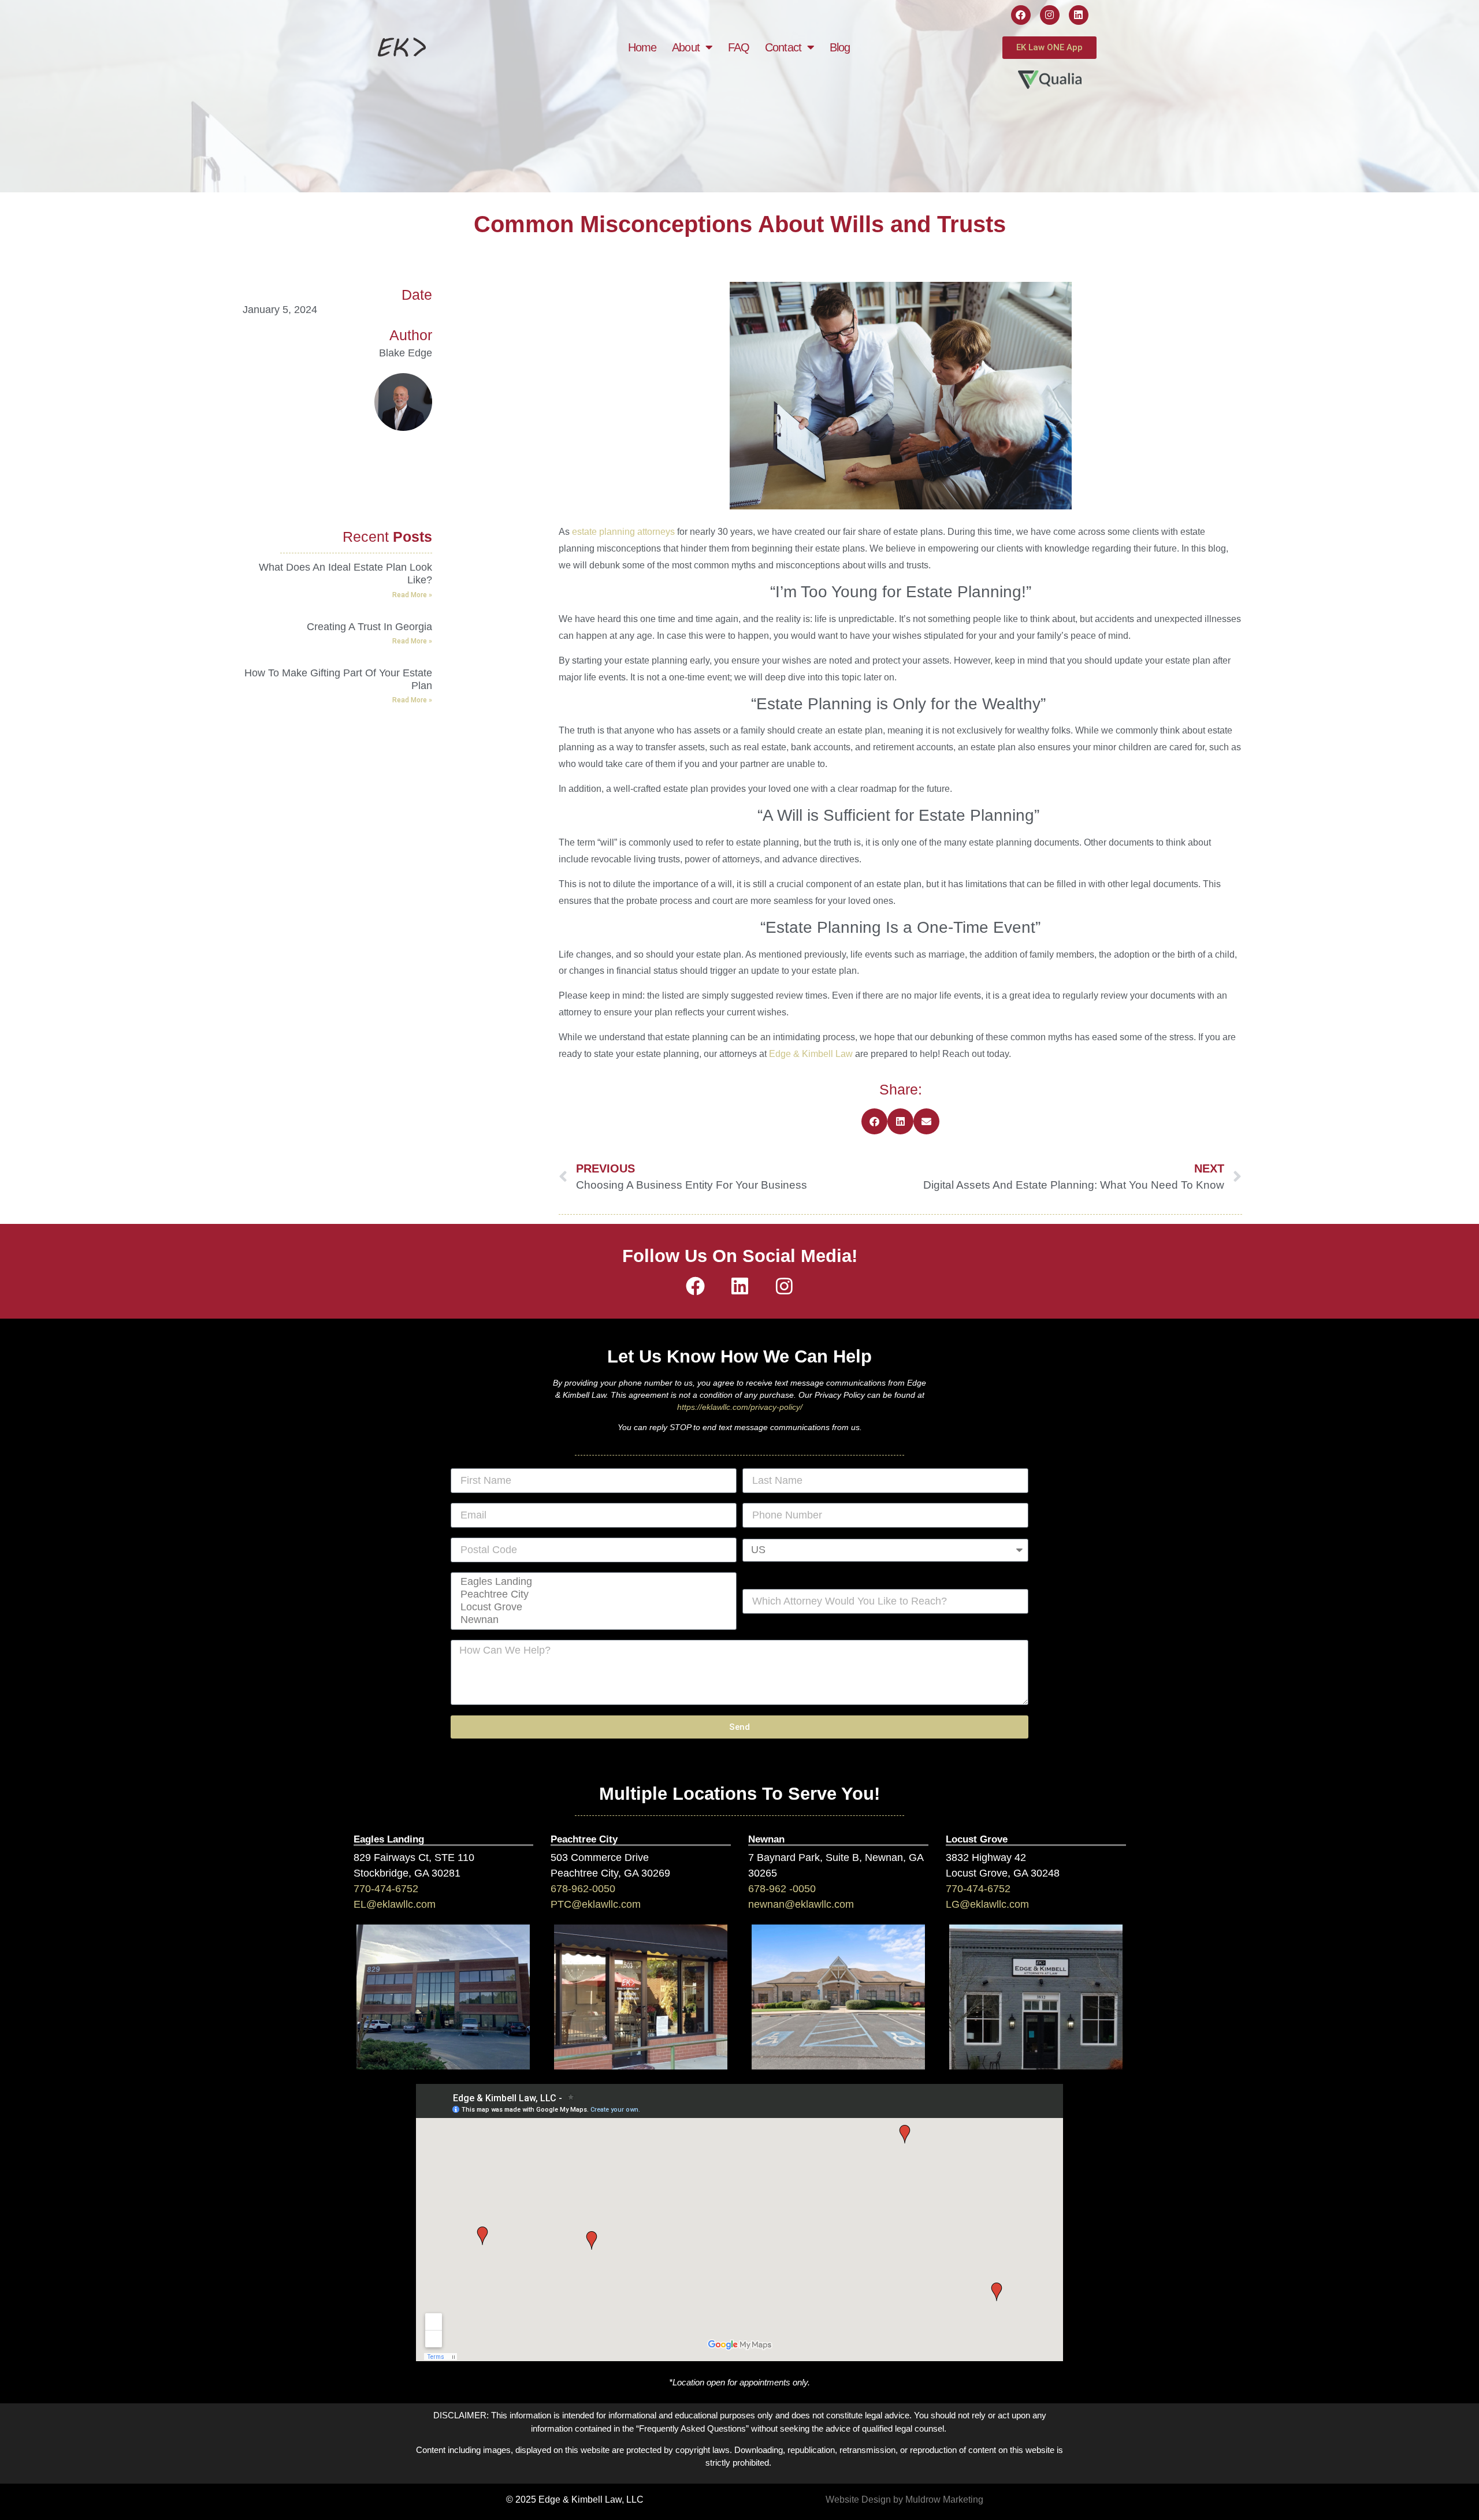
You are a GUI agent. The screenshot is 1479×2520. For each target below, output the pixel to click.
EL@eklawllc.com (395, 1904)
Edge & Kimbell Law (811, 1054)
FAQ (739, 47)
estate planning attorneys (625, 532)
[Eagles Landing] (592, 1582)
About (686, 47)
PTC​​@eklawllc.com (596, 1904)
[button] (874, 1121)
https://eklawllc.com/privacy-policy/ (740, 1407)
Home (642, 47)
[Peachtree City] (592, 1595)
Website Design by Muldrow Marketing (904, 2499)
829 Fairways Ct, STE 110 (414, 1858)
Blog (840, 47)
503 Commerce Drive (600, 1858)
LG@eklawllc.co (983, 1904)
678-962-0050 (583, 1889)
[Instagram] (1050, 15)
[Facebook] (1021, 15)
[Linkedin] (1079, 15)
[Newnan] (592, 1620)
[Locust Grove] (592, 1607)
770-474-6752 (386, 1889)
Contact (783, 47)
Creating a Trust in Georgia (369, 627)
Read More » (412, 595)
